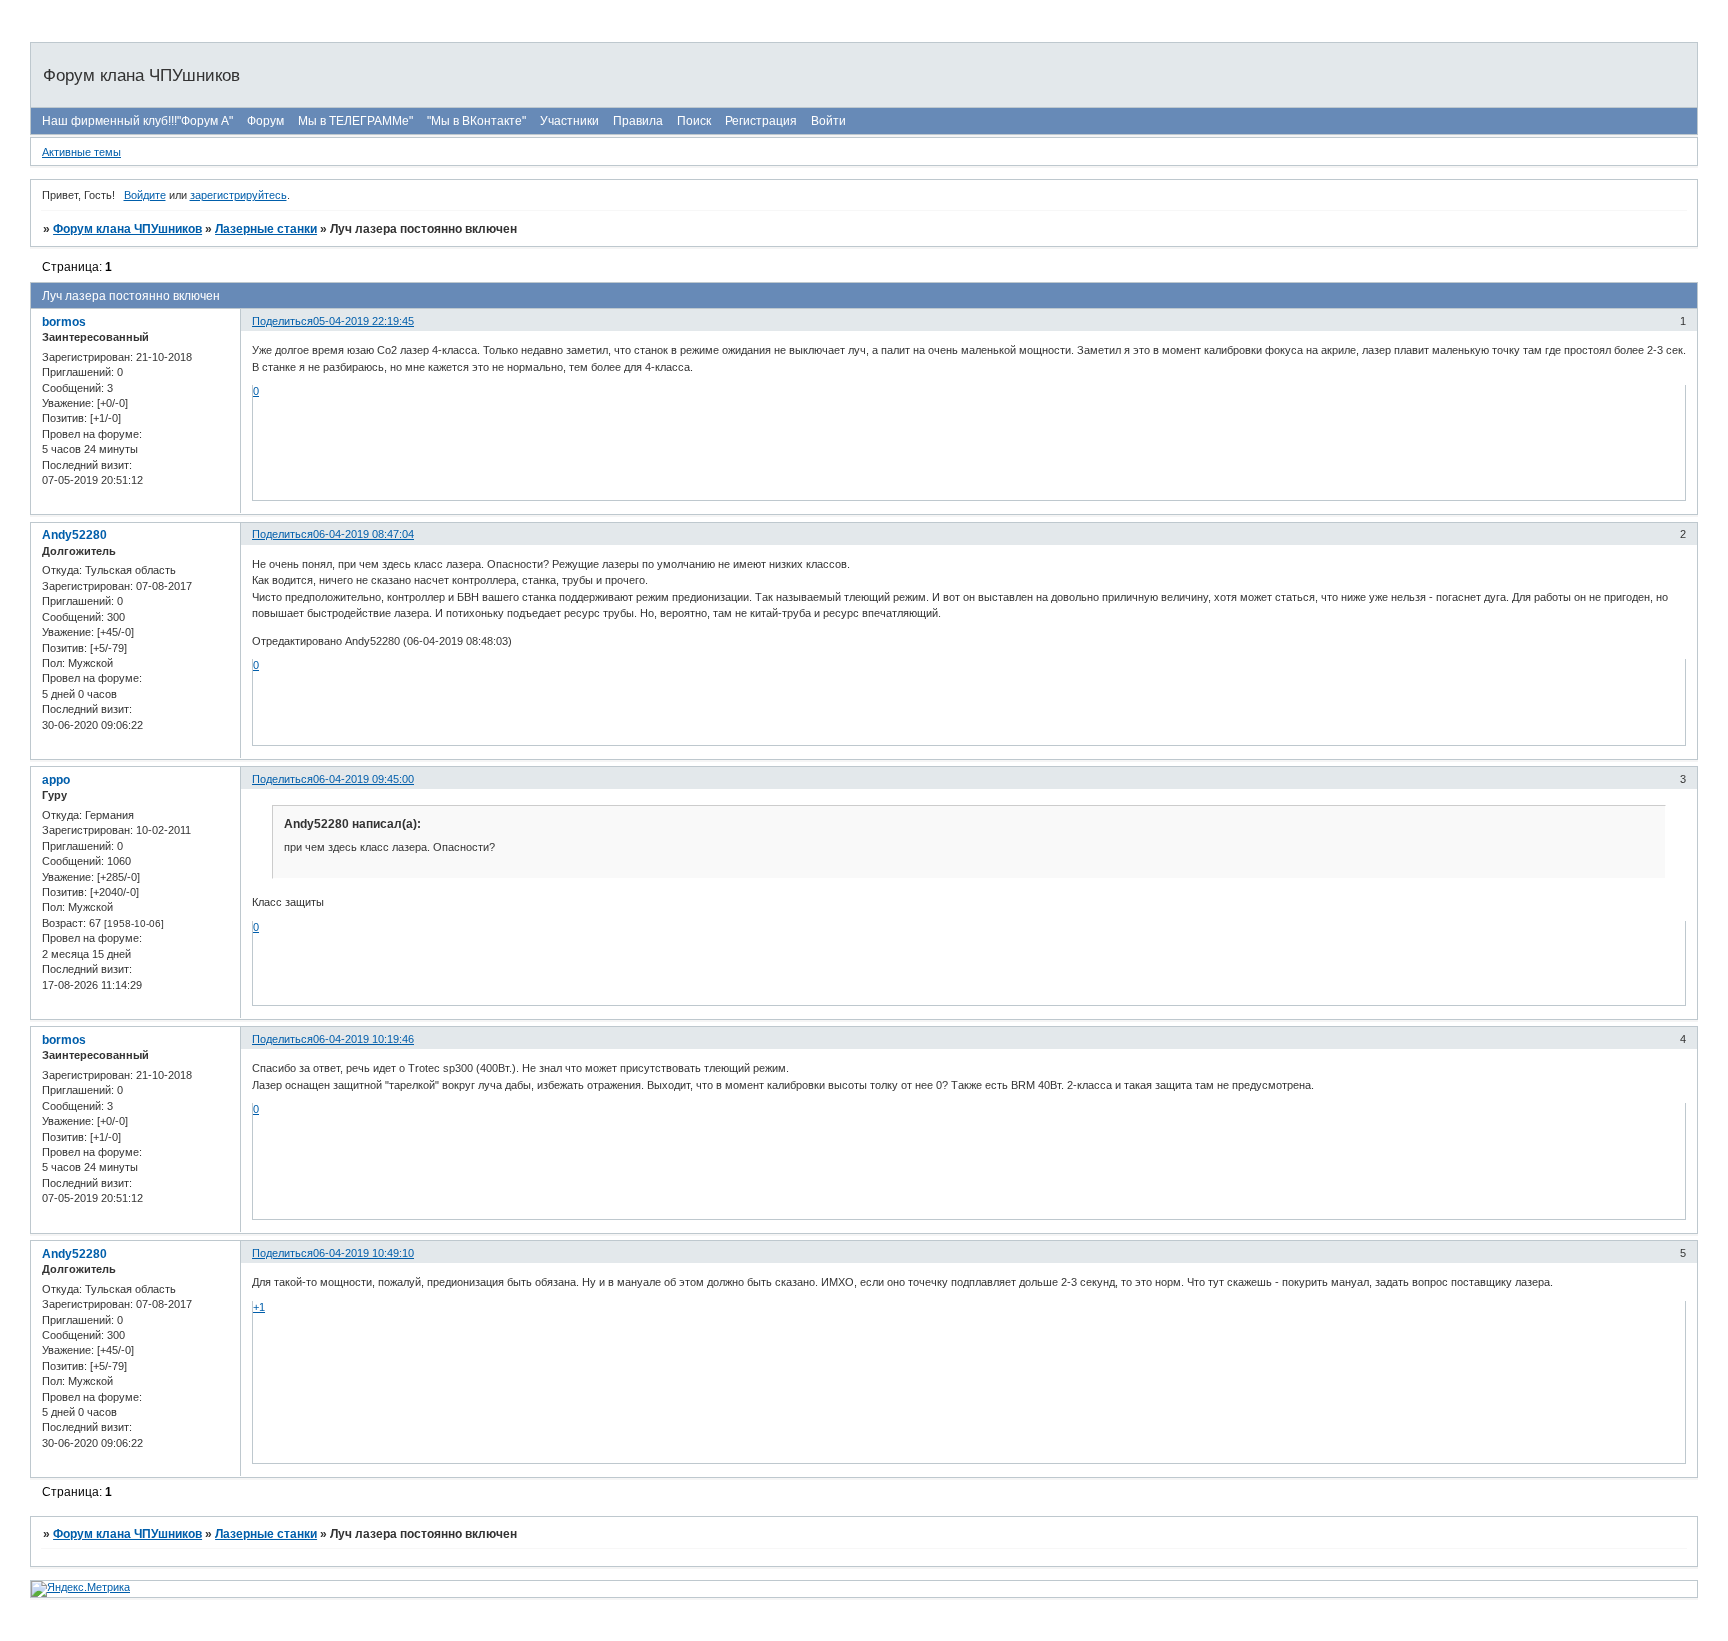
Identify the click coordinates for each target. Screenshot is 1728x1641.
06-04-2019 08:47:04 (363, 534)
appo (56, 780)
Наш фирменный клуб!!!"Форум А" (137, 121)
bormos (64, 322)
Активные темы (81, 152)
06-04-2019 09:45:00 (363, 779)
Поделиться (282, 321)
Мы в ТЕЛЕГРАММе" (355, 121)
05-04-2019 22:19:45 (363, 321)
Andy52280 (74, 535)
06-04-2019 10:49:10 (363, 1253)
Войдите (145, 195)
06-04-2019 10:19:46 (363, 1039)
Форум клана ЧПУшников (127, 229)
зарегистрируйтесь (238, 195)
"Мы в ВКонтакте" (476, 121)
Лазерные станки (266, 229)
